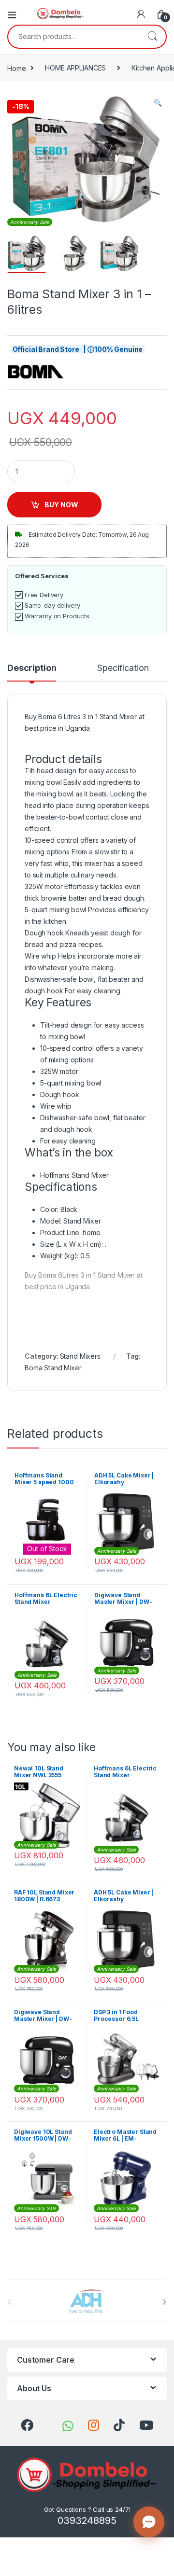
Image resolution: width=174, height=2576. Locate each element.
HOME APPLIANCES (75, 68)
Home (16, 68)
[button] (158, 103)
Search (152, 37)
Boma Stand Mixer (53, 1368)
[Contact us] (149, 2522)
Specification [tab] (123, 668)
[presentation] (165, 2302)
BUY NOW (61, 505)
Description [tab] (32, 668)
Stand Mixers (80, 1356)
